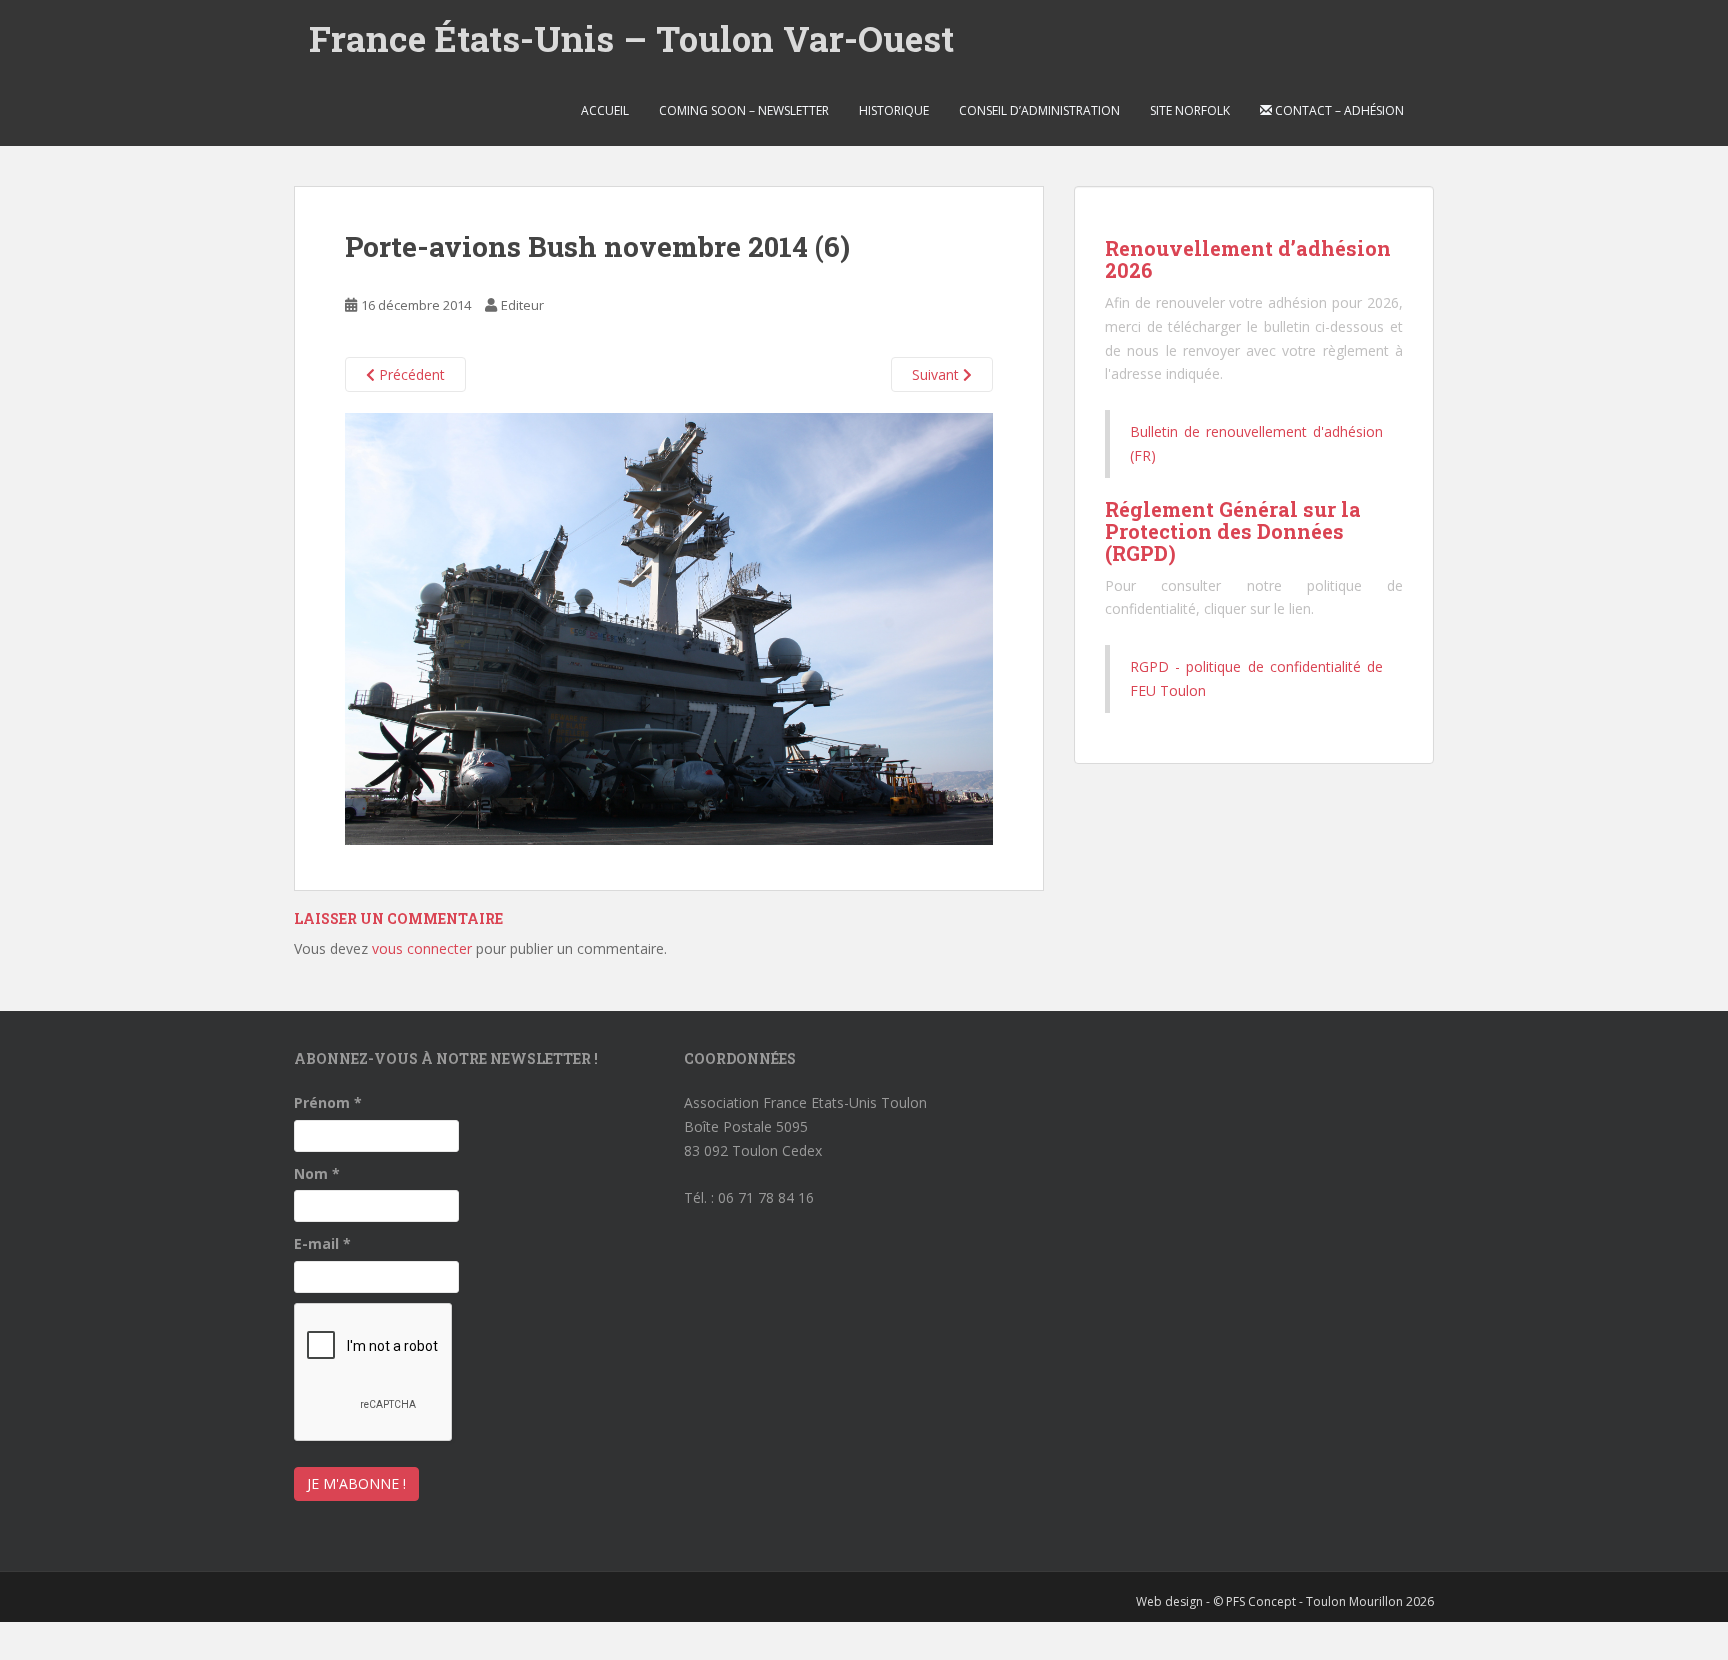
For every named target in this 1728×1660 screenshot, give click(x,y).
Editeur (522, 305)
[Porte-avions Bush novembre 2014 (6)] (669, 627)
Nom (317, 1173)
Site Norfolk (1190, 110)
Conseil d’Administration (1039, 110)
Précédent (410, 374)
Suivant (937, 374)
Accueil (605, 110)
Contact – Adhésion (1338, 110)
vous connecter (422, 948)
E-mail (322, 1243)
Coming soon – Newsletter (744, 110)
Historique (894, 110)
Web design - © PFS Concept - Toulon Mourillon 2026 (1285, 1601)
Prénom (328, 1102)
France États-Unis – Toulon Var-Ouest (631, 38)
